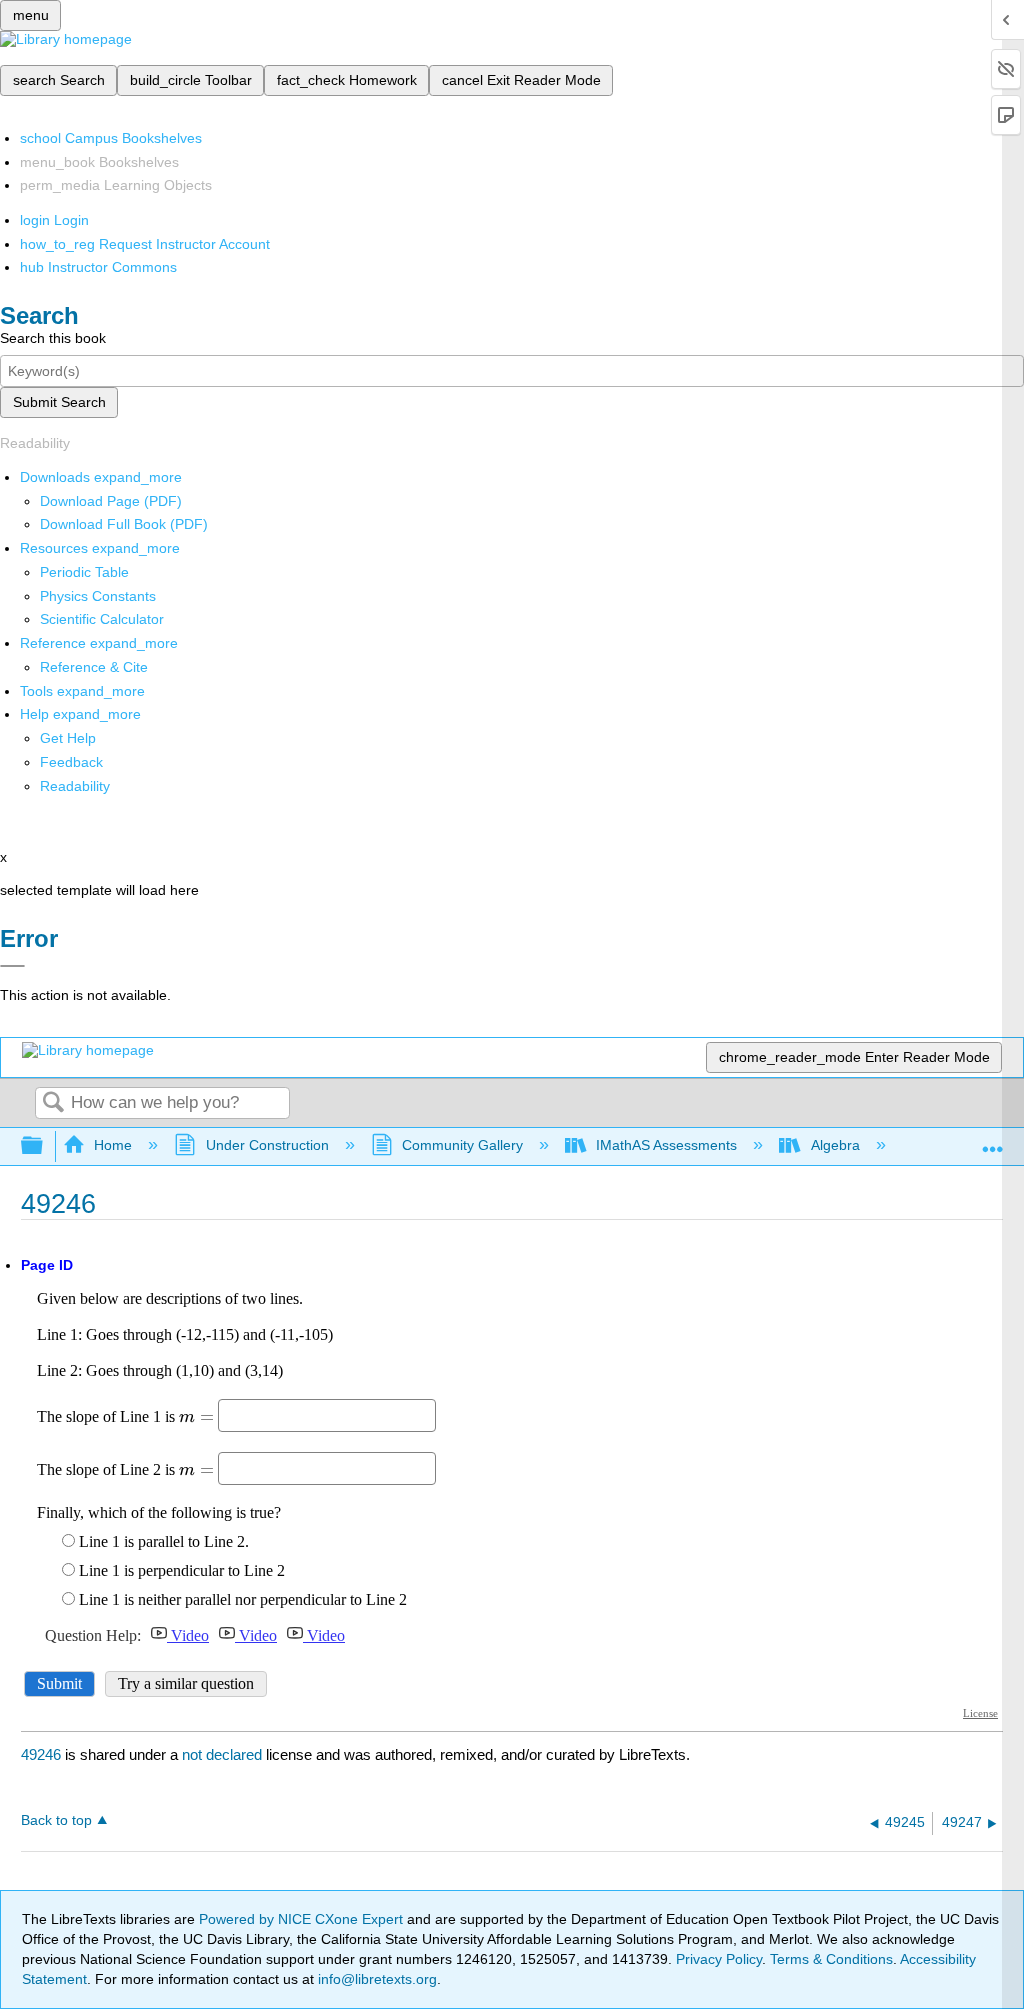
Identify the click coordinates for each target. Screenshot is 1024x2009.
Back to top (56, 1820)
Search (53, 1103)
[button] (71, 762)
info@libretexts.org (375, 1979)
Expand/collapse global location (993, 1140)
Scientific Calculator (102, 619)
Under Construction (267, 1145)
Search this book (53, 338)
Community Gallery (462, 1145)
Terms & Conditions (831, 1959)
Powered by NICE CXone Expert (303, 1919)
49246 (41, 1754)
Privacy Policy (719, 1959)
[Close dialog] (12, 966)
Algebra (835, 1145)
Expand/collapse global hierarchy (45, 1146)
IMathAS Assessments (666, 1145)
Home (113, 1145)
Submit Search (59, 402)
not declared (224, 1754)
